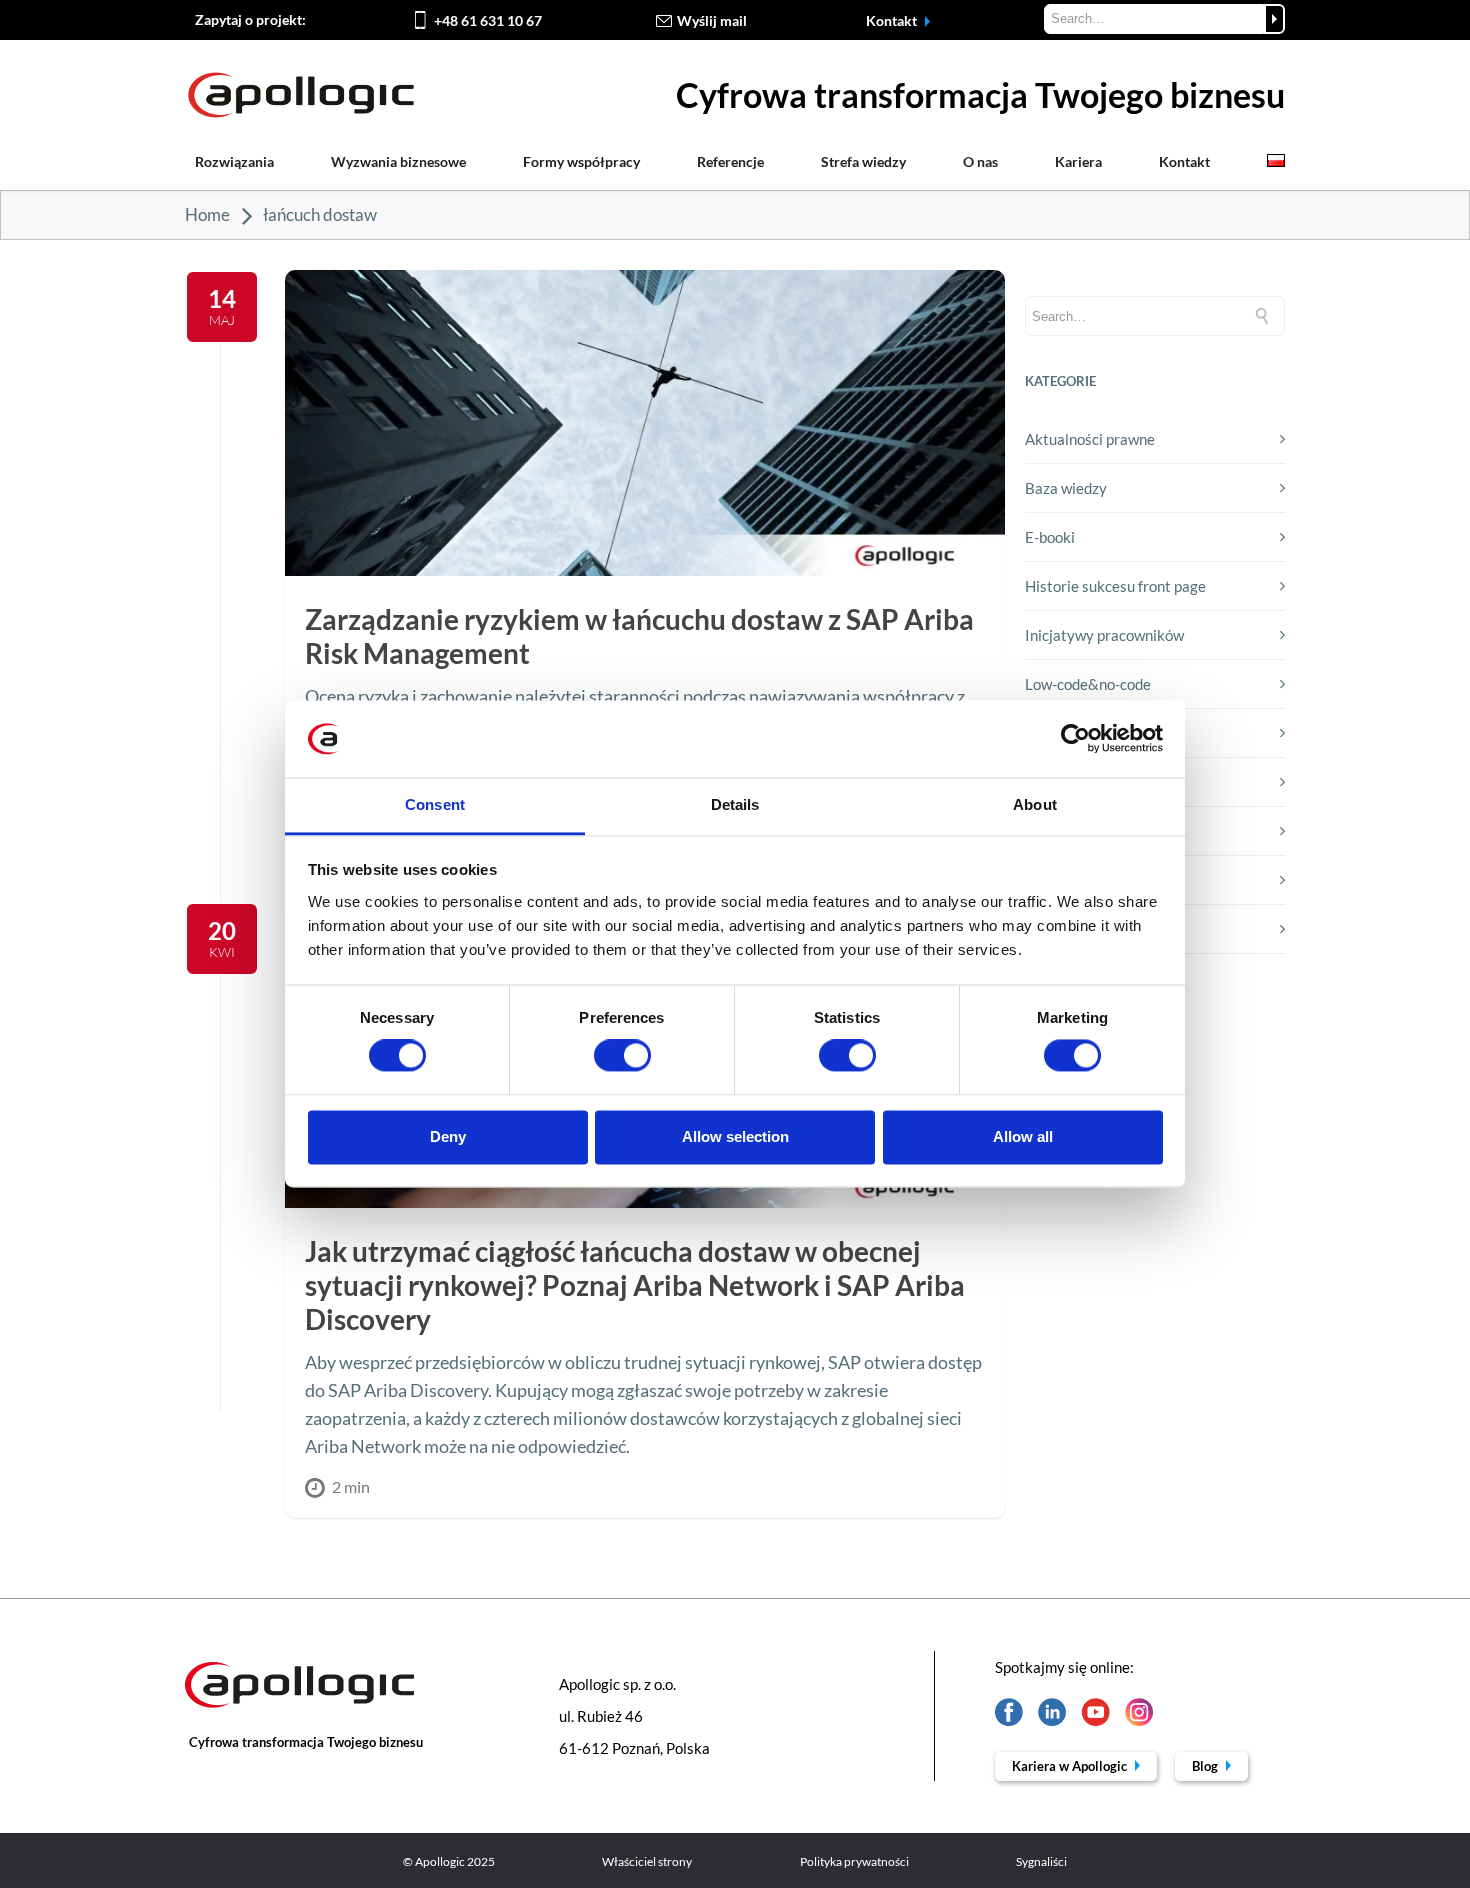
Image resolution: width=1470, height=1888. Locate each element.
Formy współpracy (581, 161)
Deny (448, 1136)
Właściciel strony (647, 1861)
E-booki (1050, 537)
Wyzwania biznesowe (398, 161)
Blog (1206, 1766)
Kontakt (893, 20)
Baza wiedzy (1066, 488)
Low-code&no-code (1088, 684)
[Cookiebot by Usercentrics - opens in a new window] (1075, 739)
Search (1274, 19)
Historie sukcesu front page (1115, 586)
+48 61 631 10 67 (488, 20)
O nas (980, 161)
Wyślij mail (712, 20)
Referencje (730, 161)
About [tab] (1035, 804)
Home (207, 214)
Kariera (1078, 161)
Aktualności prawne (1090, 439)
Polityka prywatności (854, 1861)
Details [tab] (735, 804)
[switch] (622, 1056)
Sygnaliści (1041, 1861)
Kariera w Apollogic (1071, 1766)
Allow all (1023, 1136)
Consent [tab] (435, 804)
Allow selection (735, 1136)
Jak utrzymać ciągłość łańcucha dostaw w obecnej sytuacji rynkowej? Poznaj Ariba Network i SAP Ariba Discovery (635, 1285)
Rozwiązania (234, 161)
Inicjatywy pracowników (1104, 635)
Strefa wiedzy (863, 161)
